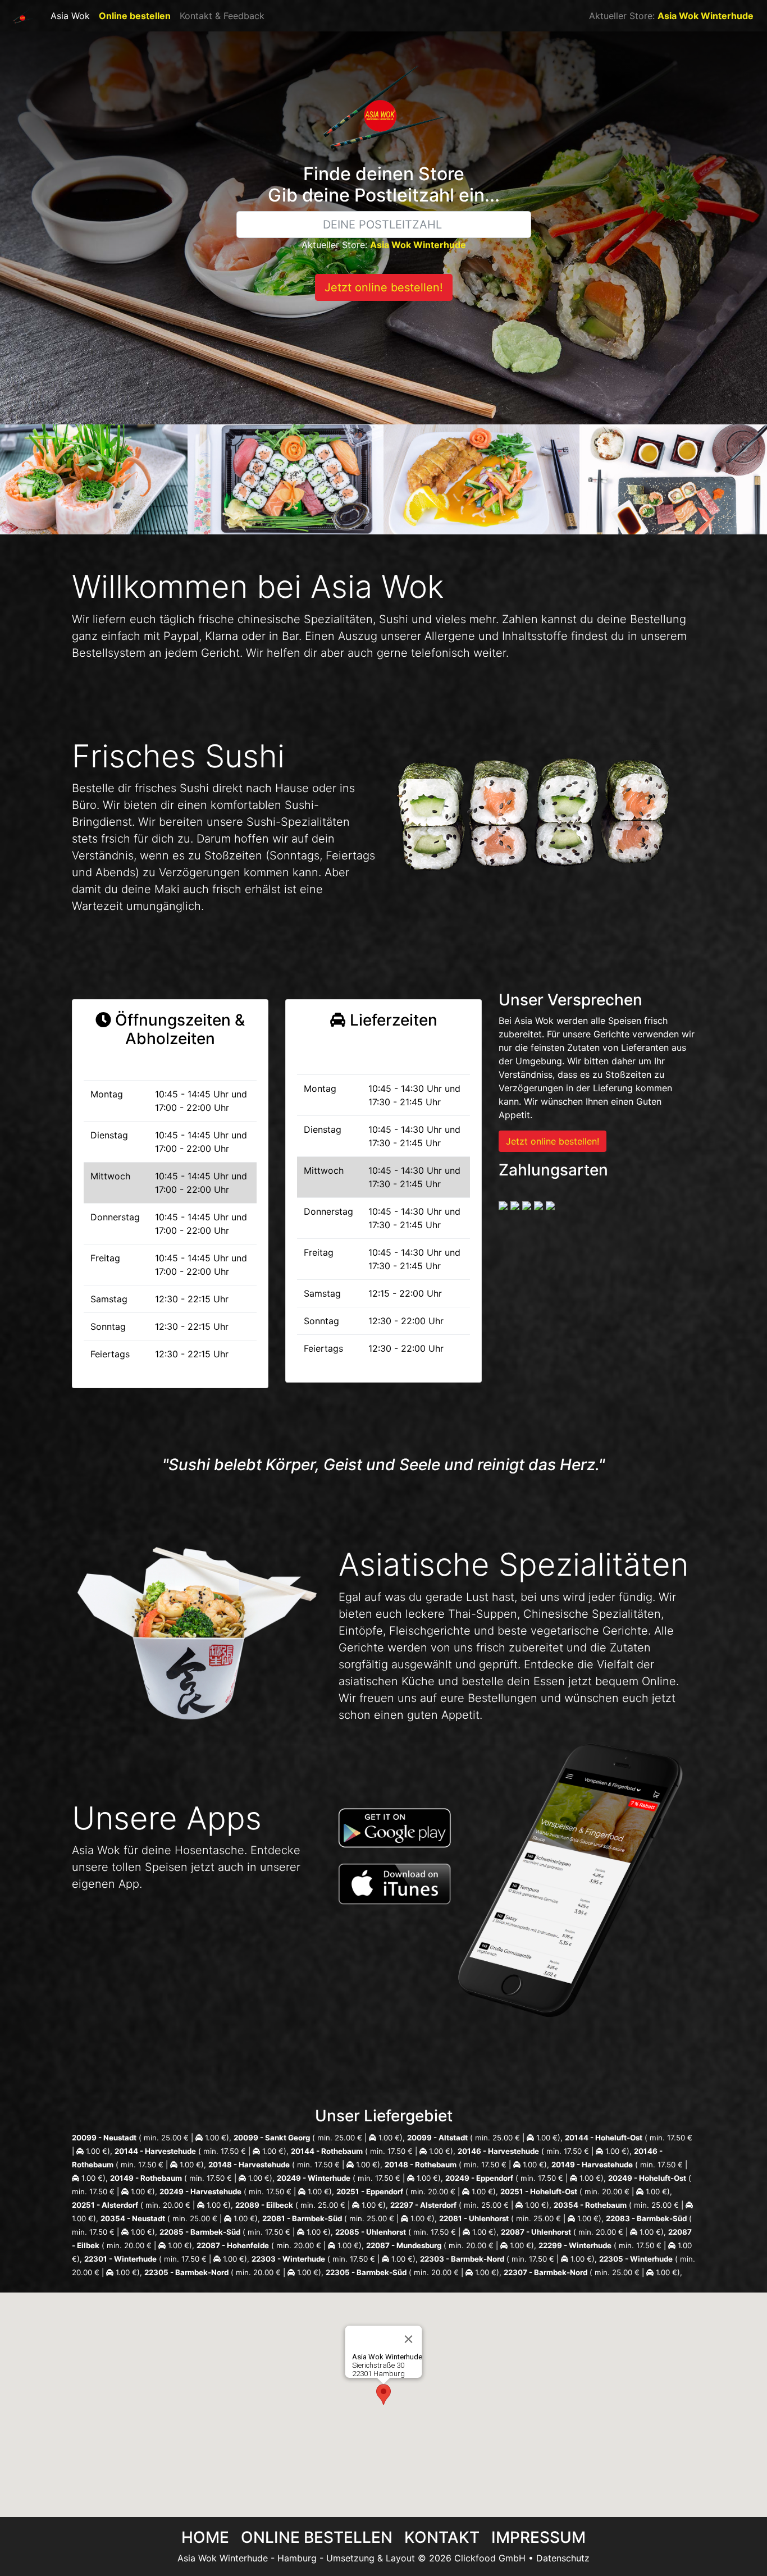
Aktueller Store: (671, 16)
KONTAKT (442, 2537)
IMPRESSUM (538, 2537)
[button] (383, 2394)
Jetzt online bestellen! (384, 287)
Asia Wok (70, 16)
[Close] (409, 2339)
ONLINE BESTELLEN (317, 2537)
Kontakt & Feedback (222, 16)
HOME (205, 2537)
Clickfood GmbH (490, 2558)
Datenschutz (563, 2558)
